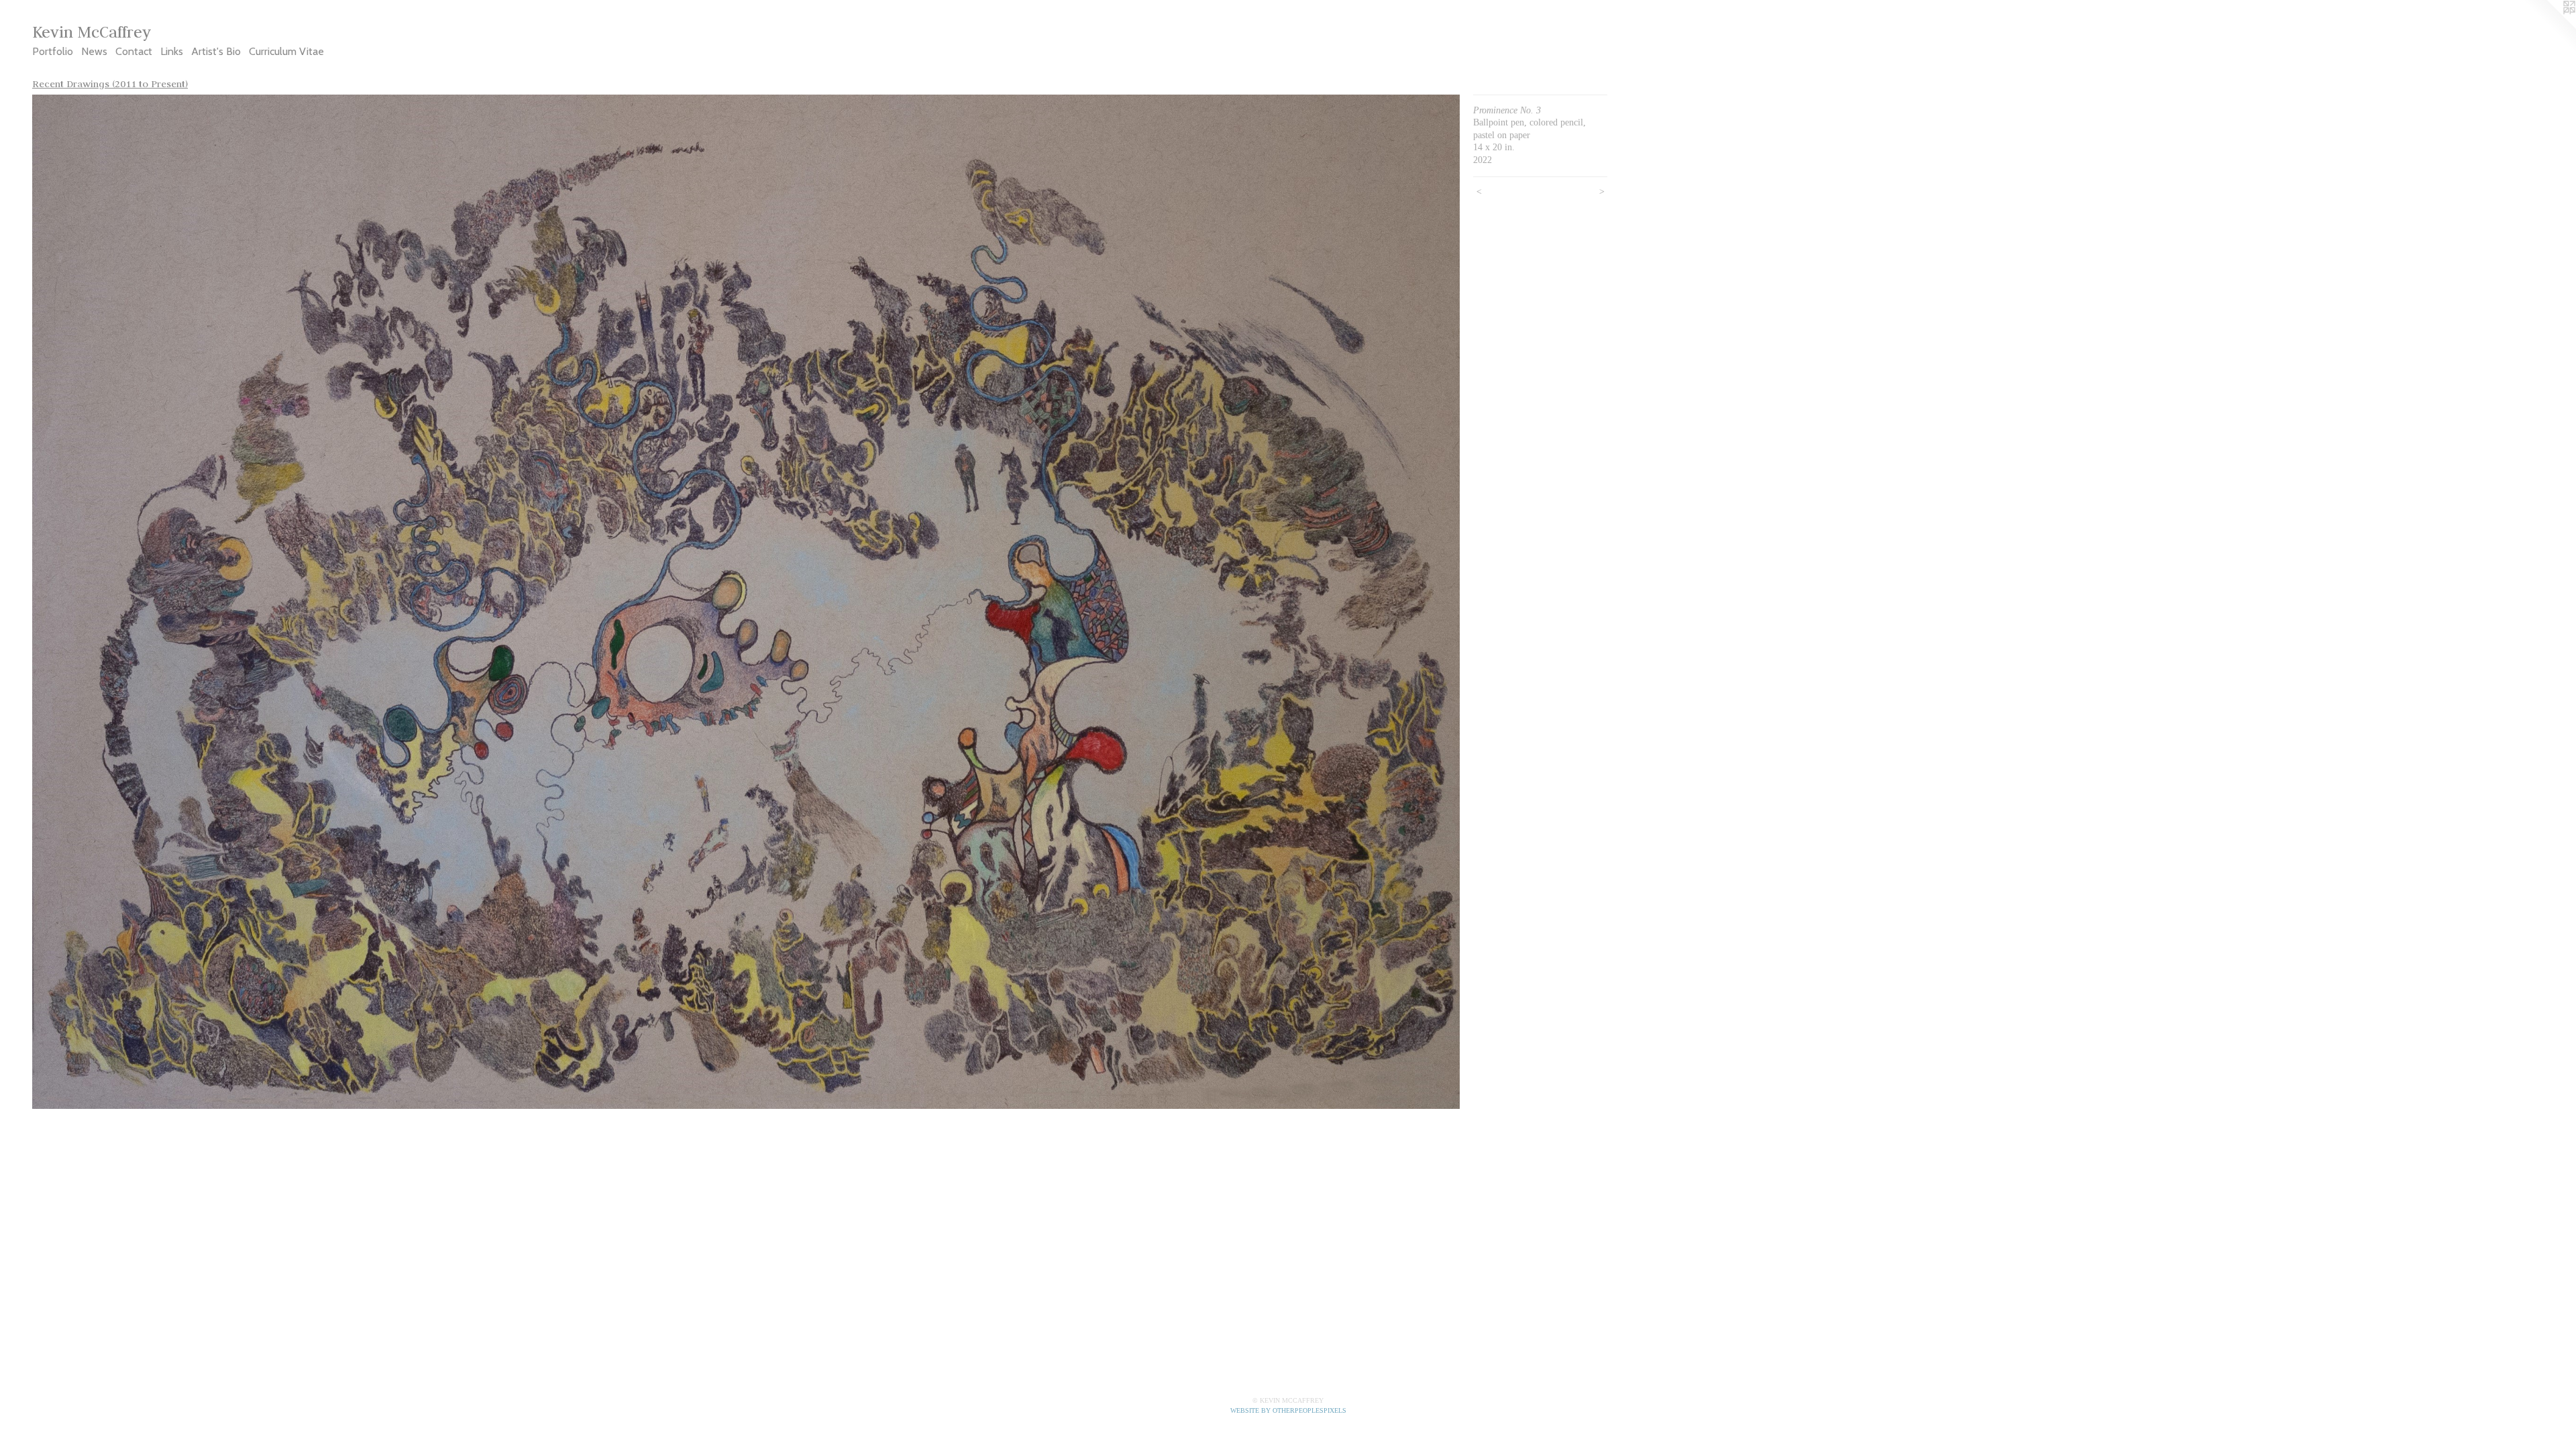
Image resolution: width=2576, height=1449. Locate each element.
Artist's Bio (216, 51)
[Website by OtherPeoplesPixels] (2549, 27)
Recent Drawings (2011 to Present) (110, 84)
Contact (134, 51)
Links (172, 51)
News (94, 51)
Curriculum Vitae (286, 51)
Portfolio (53, 51)
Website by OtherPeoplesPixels (1288, 1410)
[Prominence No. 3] (746, 602)
